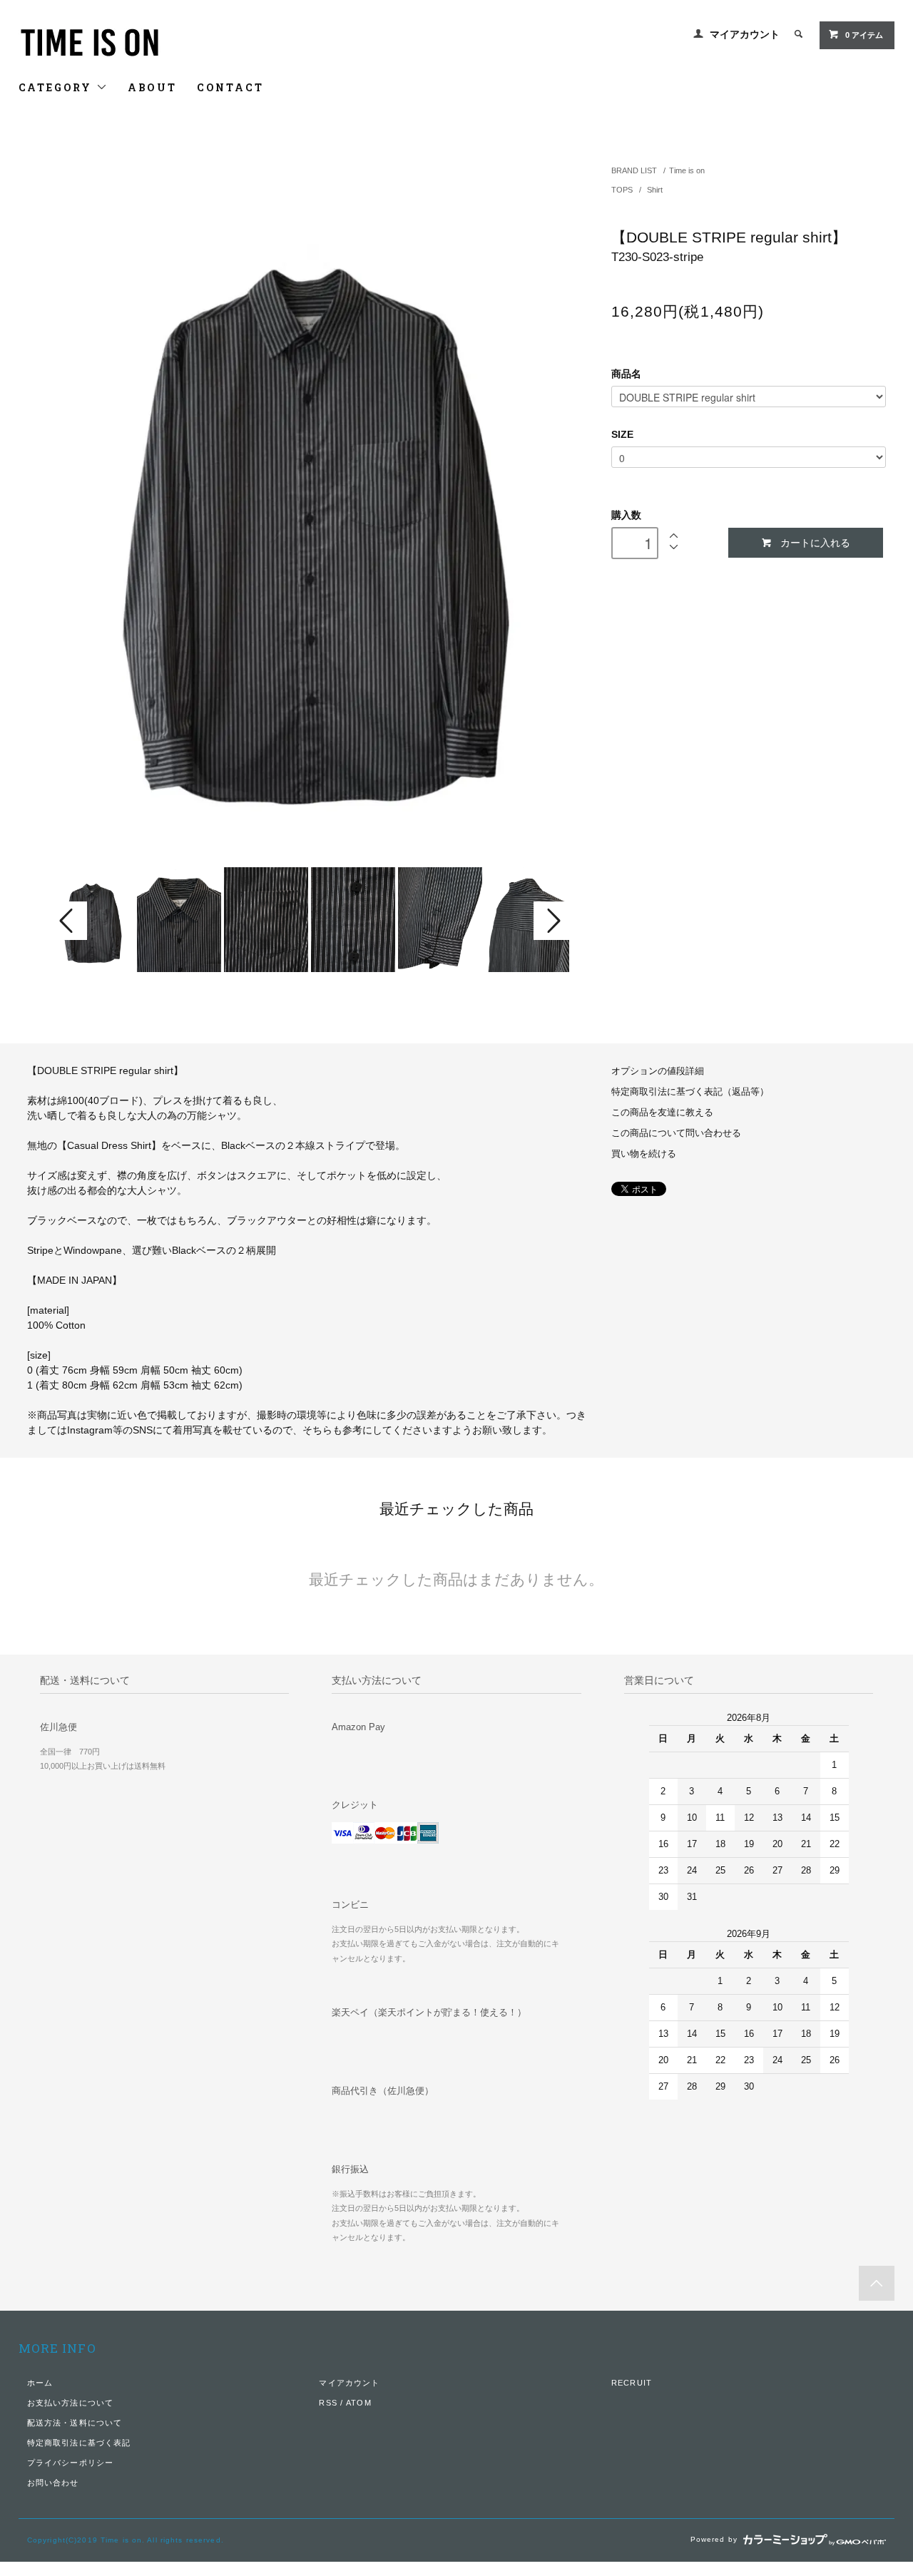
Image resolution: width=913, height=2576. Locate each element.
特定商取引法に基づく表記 (79, 2443)
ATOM (358, 2403)
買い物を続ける (644, 1154)
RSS (328, 2403)
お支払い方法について (70, 2403)
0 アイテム (864, 35)
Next (552, 921)
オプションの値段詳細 (658, 1071)
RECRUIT (632, 2383)
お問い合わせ (53, 2483)
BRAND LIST (634, 170)
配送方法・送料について (75, 2423)
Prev (68, 921)
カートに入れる (815, 542)
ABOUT (152, 87)
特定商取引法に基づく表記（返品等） (690, 1092)
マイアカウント (745, 34)
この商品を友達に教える (662, 1113)
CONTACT (230, 87)
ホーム (40, 2383)
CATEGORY (57, 87)
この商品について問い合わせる (676, 1133)
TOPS (623, 190)
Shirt (655, 190)
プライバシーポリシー (70, 2463)
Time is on (687, 170)
